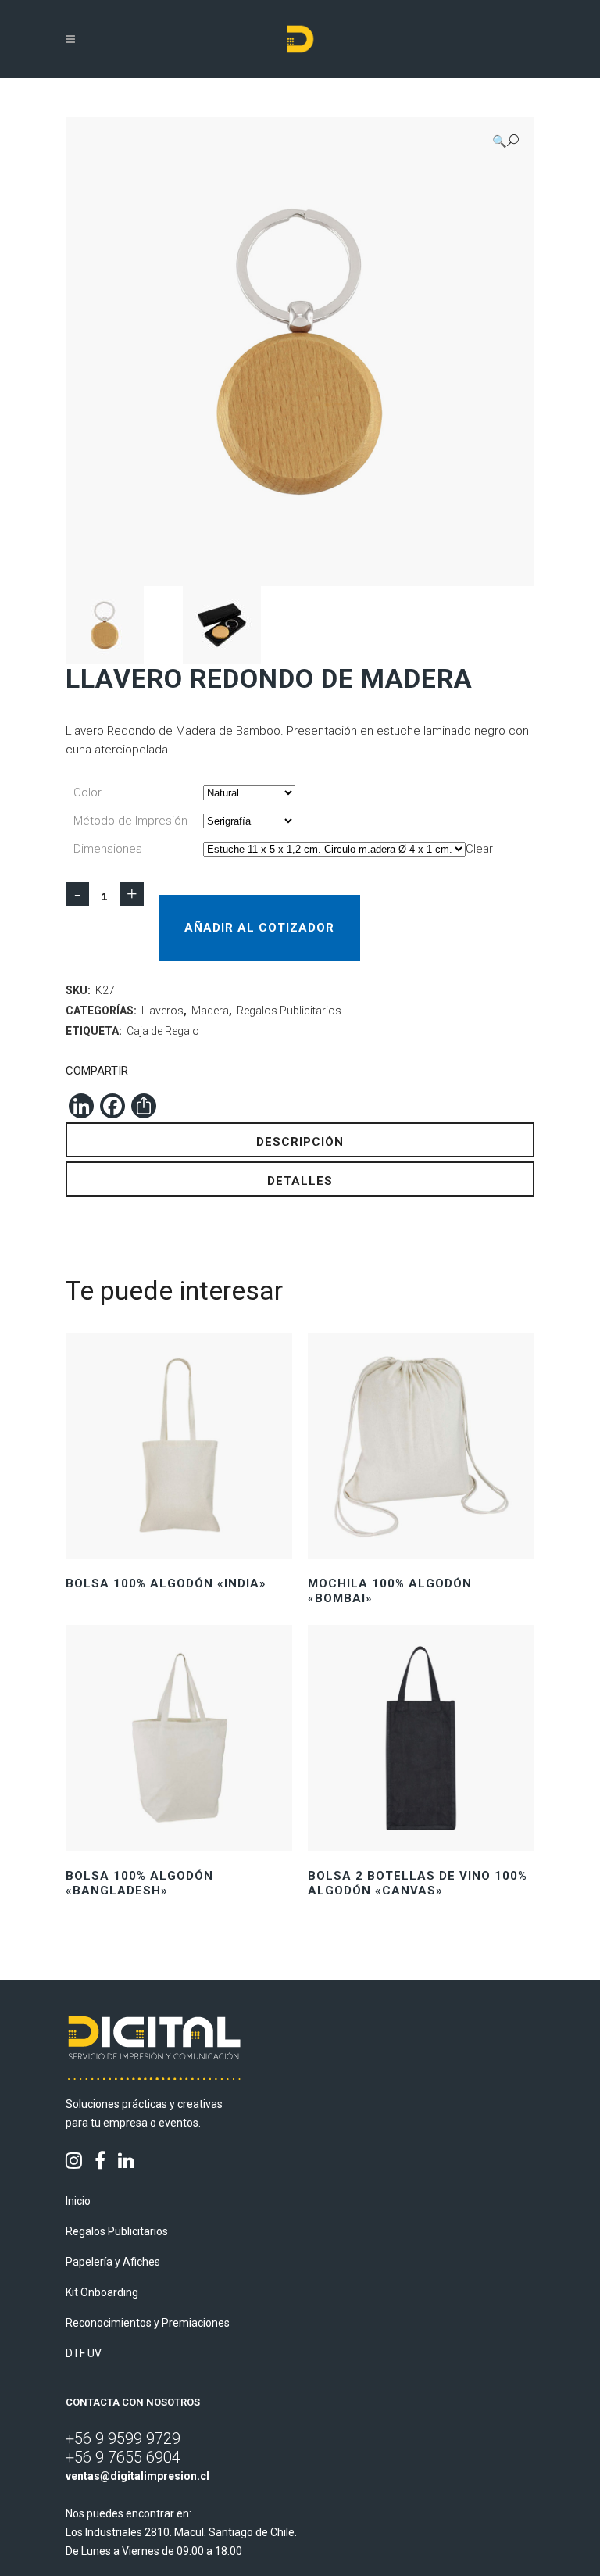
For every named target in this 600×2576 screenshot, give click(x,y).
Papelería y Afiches (113, 2262)
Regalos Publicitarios (289, 1011)
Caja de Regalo (163, 1031)
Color (87, 792)
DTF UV (84, 2353)
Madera (210, 1011)
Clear (479, 849)
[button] (505, 141)
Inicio (78, 2201)
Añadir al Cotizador (259, 928)
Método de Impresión (130, 821)
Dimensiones (108, 849)
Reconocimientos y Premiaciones (148, 2323)
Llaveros (162, 1011)
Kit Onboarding (102, 2292)
